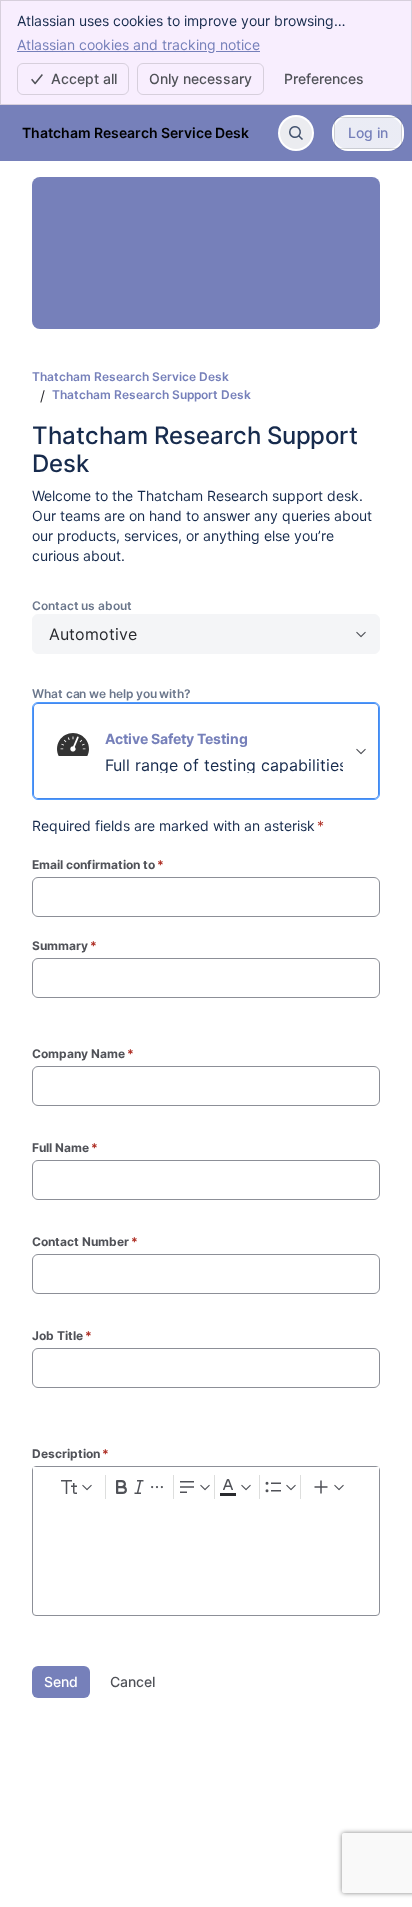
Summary (64, 945)
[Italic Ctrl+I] (139, 1487)
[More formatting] (157, 1487)
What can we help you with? (111, 693)
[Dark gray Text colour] (235, 1487)
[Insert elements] (330, 1487)
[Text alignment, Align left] (194, 1487)
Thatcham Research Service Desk (130, 376)
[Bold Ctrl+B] (121, 1487)
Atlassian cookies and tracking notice (138, 44)
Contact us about (82, 605)
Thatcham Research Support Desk (151, 394)
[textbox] (206, 1544)
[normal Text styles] (75, 1487)
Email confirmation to (98, 864)
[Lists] (280, 1487)
